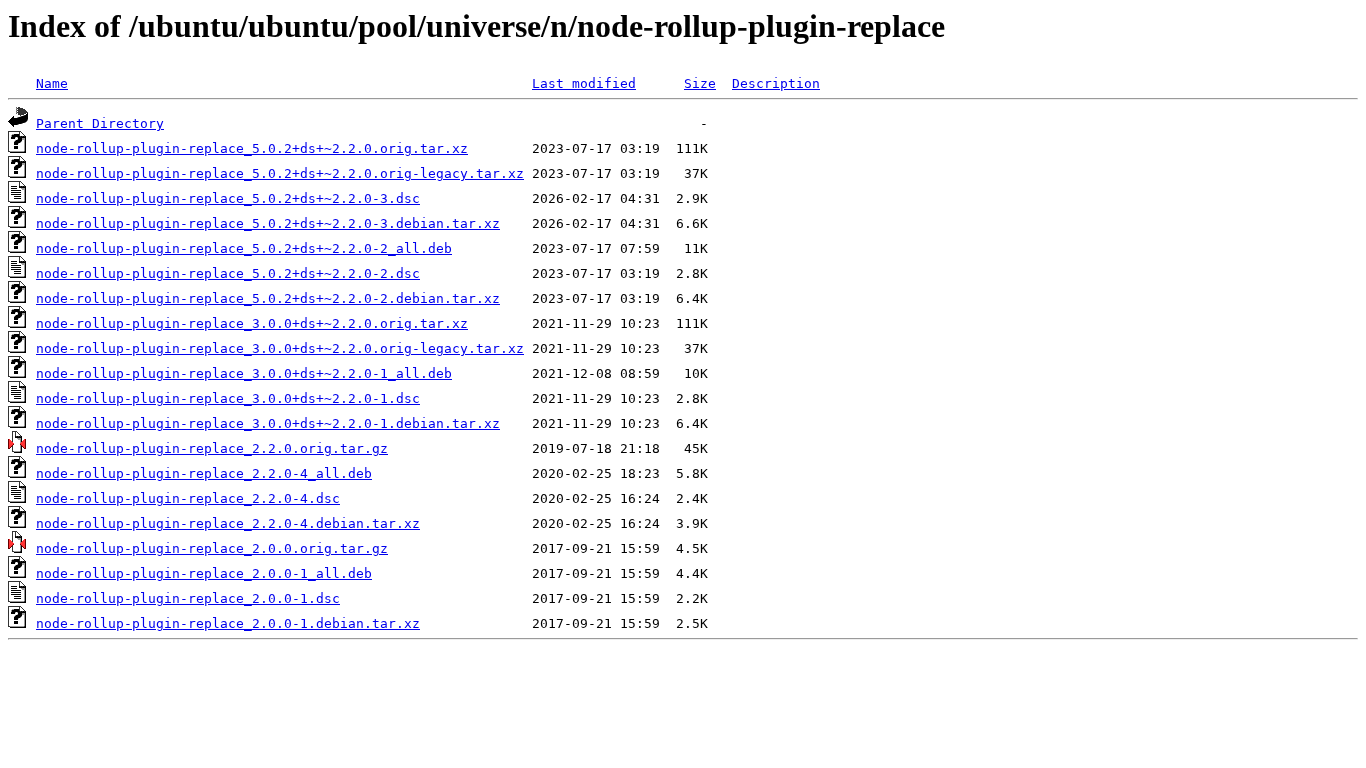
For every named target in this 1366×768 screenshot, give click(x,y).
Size (700, 83)
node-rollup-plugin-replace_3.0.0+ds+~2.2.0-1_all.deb (244, 373)
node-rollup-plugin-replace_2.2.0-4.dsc (188, 498)
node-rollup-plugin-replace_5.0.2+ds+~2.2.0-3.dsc (228, 198)
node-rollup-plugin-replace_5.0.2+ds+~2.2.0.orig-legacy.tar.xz (280, 173)
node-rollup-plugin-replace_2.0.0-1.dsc (188, 598)
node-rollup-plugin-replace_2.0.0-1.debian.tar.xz (228, 623)
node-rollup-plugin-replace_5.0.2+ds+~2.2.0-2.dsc (228, 273)
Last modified (584, 83)
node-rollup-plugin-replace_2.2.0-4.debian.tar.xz (228, 523)
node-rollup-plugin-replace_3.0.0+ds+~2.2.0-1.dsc (228, 398)
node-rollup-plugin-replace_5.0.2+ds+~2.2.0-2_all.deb (244, 248)
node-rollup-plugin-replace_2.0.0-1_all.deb (204, 573)
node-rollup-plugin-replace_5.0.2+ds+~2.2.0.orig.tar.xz (252, 148)
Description (776, 83)
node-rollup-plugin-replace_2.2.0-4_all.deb (204, 473)
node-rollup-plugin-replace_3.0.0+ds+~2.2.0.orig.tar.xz (252, 323)
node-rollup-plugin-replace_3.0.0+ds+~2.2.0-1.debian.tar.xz (268, 423)
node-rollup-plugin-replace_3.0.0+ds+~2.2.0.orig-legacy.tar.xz (280, 348)
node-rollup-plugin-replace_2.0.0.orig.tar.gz (212, 548)
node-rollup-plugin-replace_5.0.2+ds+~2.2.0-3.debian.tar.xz (268, 223)
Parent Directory (100, 123)
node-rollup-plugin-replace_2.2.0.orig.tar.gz (212, 448)
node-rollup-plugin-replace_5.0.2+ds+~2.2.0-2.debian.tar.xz (268, 298)
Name (52, 83)
